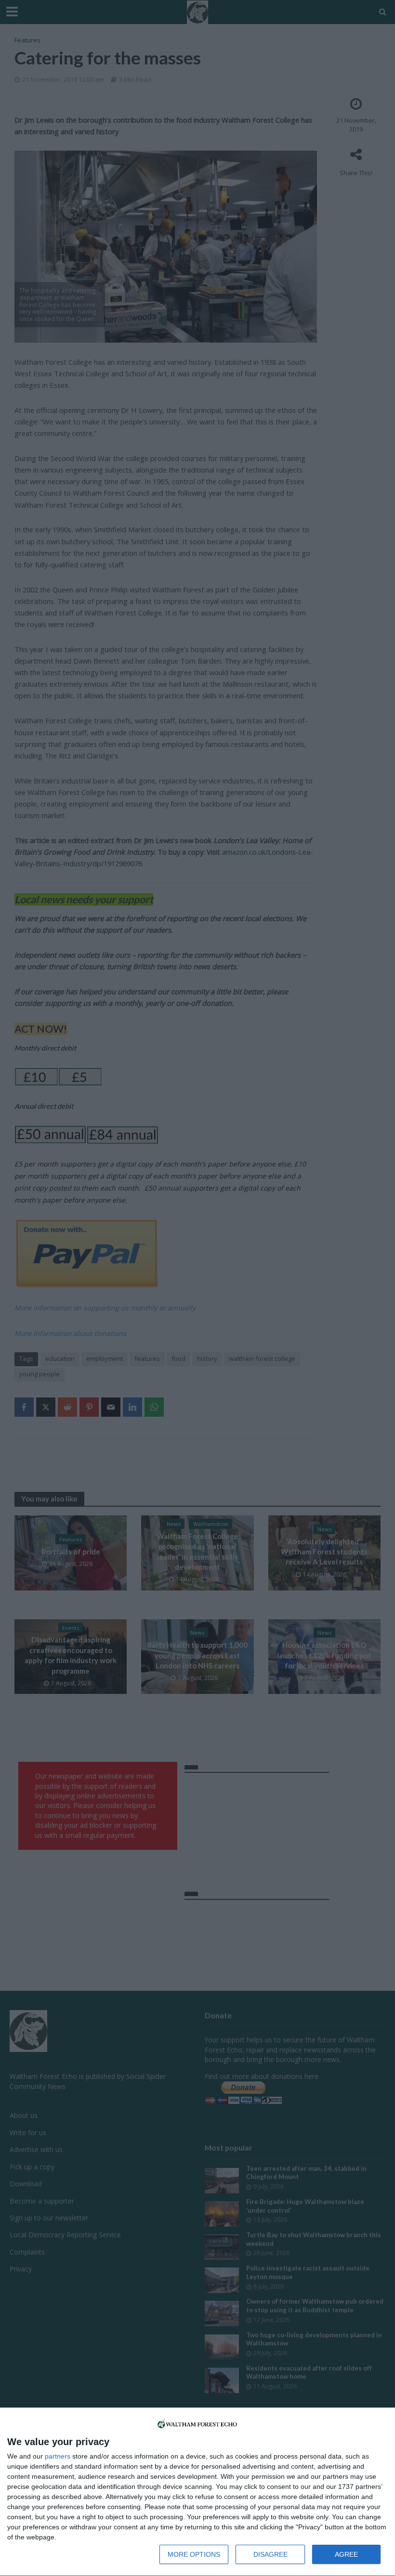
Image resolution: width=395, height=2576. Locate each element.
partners (58, 2456)
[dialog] (197, 2492)
